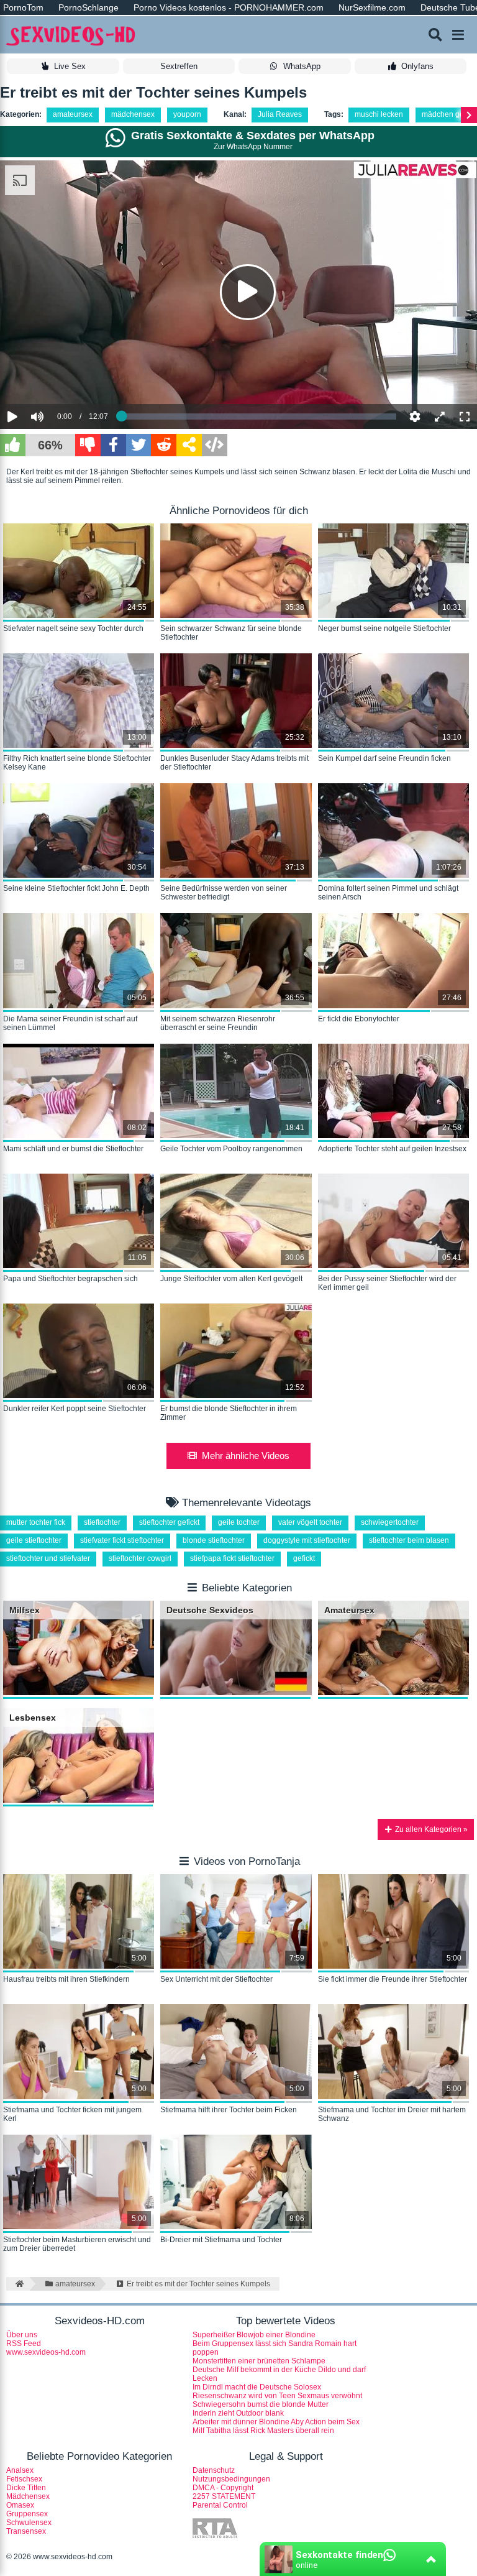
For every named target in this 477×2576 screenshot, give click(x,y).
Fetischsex (24, 2479)
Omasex (20, 2505)
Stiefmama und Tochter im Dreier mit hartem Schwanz (392, 2114)
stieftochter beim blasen (409, 1540)
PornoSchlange (89, 7)
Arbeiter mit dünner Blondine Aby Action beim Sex (276, 2422)
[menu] (458, 35)
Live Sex (70, 66)
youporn (187, 114)
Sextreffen (179, 66)
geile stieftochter (34, 1540)
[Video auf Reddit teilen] (164, 445)
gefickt (304, 1558)
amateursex (73, 114)
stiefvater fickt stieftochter (122, 1540)
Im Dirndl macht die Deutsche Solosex (257, 2387)
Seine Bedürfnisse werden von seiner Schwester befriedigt (224, 893)
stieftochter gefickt (169, 1522)
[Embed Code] (215, 445)
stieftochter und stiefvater (48, 1558)
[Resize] (440, 416)
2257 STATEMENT (224, 2496)
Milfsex (25, 1610)
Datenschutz (214, 2470)
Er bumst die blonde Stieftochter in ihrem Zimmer (229, 1413)
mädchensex (133, 114)
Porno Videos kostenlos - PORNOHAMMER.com (229, 7)
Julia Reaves (280, 114)
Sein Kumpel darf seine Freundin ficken (384, 758)
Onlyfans (417, 66)
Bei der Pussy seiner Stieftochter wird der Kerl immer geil (387, 1283)
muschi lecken (379, 114)
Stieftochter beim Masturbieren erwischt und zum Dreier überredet (77, 2244)
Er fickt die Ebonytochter (359, 1019)
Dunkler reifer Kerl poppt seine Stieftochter (75, 1409)
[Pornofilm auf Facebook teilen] (113, 445)
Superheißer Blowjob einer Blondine (254, 2335)
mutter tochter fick (36, 1522)
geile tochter (239, 1522)
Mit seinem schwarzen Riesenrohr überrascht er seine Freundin (218, 1023)
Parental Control (220, 2505)
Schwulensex (29, 2523)
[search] (435, 35)
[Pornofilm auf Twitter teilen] (139, 445)
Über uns (22, 2335)
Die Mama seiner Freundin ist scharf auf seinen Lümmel (70, 1023)
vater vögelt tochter (310, 1522)
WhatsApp (302, 66)
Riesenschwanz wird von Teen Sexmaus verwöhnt (277, 2396)
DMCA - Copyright (223, 2488)
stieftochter (102, 1522)
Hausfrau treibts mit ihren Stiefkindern (66, 1979)
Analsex (20, 2470)
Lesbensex (33, 1718)
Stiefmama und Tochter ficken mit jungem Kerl (72, 2114)
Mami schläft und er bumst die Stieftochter (73, 1149)
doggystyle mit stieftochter (307, 1540)
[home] (18, 2284)
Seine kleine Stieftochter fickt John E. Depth (76, 888)
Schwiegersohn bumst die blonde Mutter (261, 2404)
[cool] (13, 445)
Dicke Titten (26, 2488)
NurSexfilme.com (372, 7)
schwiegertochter (390, 1522)
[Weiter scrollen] (469, 115)
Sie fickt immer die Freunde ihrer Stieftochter (393, 1979)
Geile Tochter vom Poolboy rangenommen (231, 1149)
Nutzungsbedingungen (231, 2479)
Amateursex (349, 1610)
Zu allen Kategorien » (430, 1829)
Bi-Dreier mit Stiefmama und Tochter (221, 2240)
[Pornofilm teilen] (189, 445)
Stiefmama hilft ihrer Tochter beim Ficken (229, 2110)
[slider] (59, 379)
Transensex (26, 2531)
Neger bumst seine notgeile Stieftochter (384, 628)
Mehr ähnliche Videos (246, 1456)
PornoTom (23, 7)
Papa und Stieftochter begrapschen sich (70, 1279)
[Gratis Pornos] (71, 35)
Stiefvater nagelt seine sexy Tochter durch (73, 628)
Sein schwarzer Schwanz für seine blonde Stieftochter (231, 633)
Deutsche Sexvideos (210, 1610)
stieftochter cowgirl (140, 1558)
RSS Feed (24, 2344)
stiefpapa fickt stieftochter (232, 1558)
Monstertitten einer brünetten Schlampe (259, 2361)
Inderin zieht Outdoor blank (238, 2413)
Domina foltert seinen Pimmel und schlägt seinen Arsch (388, 893)
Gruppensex (27, 2514)
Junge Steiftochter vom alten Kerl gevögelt (231, 1279)
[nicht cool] (88, 445)
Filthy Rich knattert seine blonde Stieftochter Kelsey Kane (77, 763)
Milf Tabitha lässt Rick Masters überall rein (263, 2431)
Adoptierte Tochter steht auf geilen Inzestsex (392, 1149)
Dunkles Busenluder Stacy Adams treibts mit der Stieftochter (234, 763)
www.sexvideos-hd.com (46, 2352)
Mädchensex (28, 2496)
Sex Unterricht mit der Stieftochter (216, 1979)
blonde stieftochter (214, 1540)
